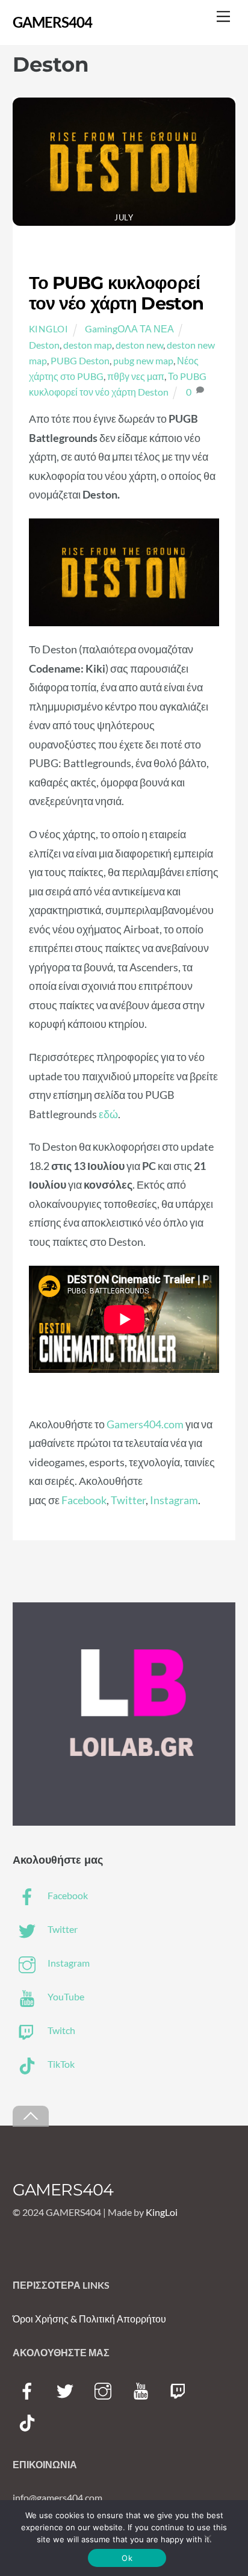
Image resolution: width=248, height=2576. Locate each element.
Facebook (84, 1500)
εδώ (108, 1114)
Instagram (174, 1500)
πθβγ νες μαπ (136, 376)
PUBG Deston (80, 360)
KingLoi (49, 329)
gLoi (169, 2212)
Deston (44, 345)
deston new (139, 345)
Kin (153, 2212)
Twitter (128, 1500)
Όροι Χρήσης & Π (49, 2319)
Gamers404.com (145, 1424)
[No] (207, 2538)
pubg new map (143, 360)
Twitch (60, 2030)
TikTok (60, 2064)
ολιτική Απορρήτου (126, 2319)
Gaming (101, 328)
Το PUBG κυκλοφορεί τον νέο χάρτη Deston (116, 293)
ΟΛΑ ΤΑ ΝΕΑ (146, 328)
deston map (88, 345)
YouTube (65, 1996)
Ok (127, 2558)
